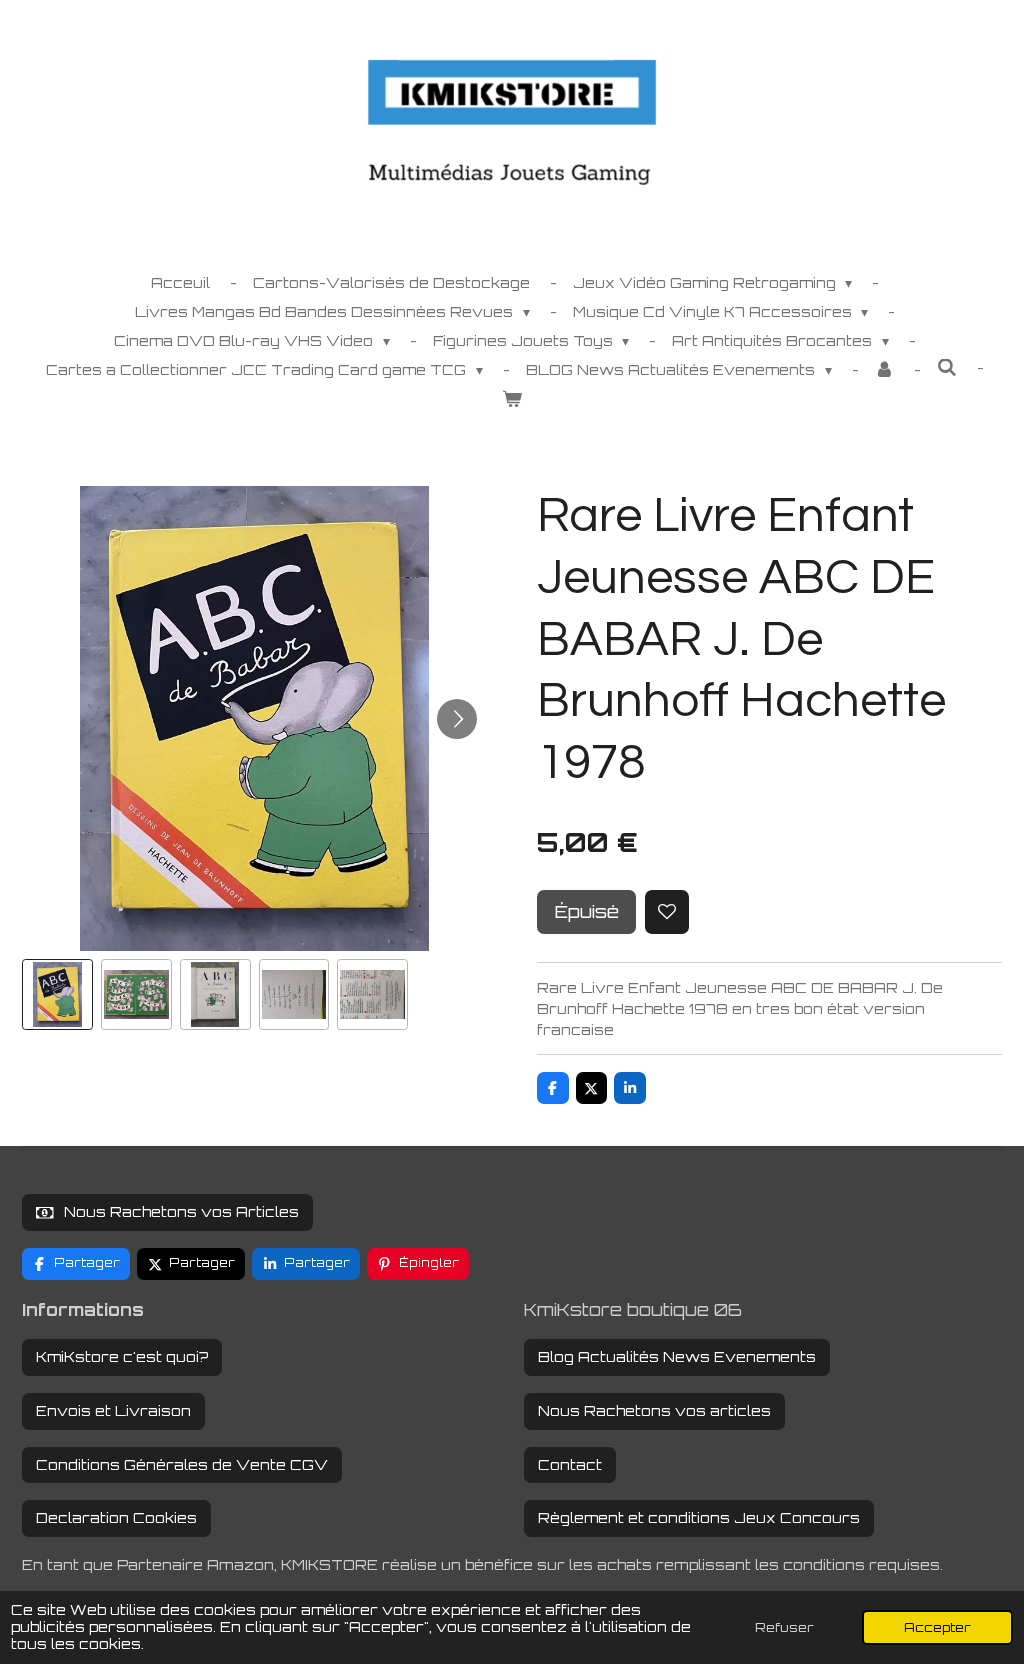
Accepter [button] (937, 1627)
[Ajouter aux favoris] (667, 912)
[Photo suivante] (457, 719)
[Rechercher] (947, 367)
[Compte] (885, 369)
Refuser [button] (784, 1627)
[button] (57, 994)
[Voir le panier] (512, 398)
